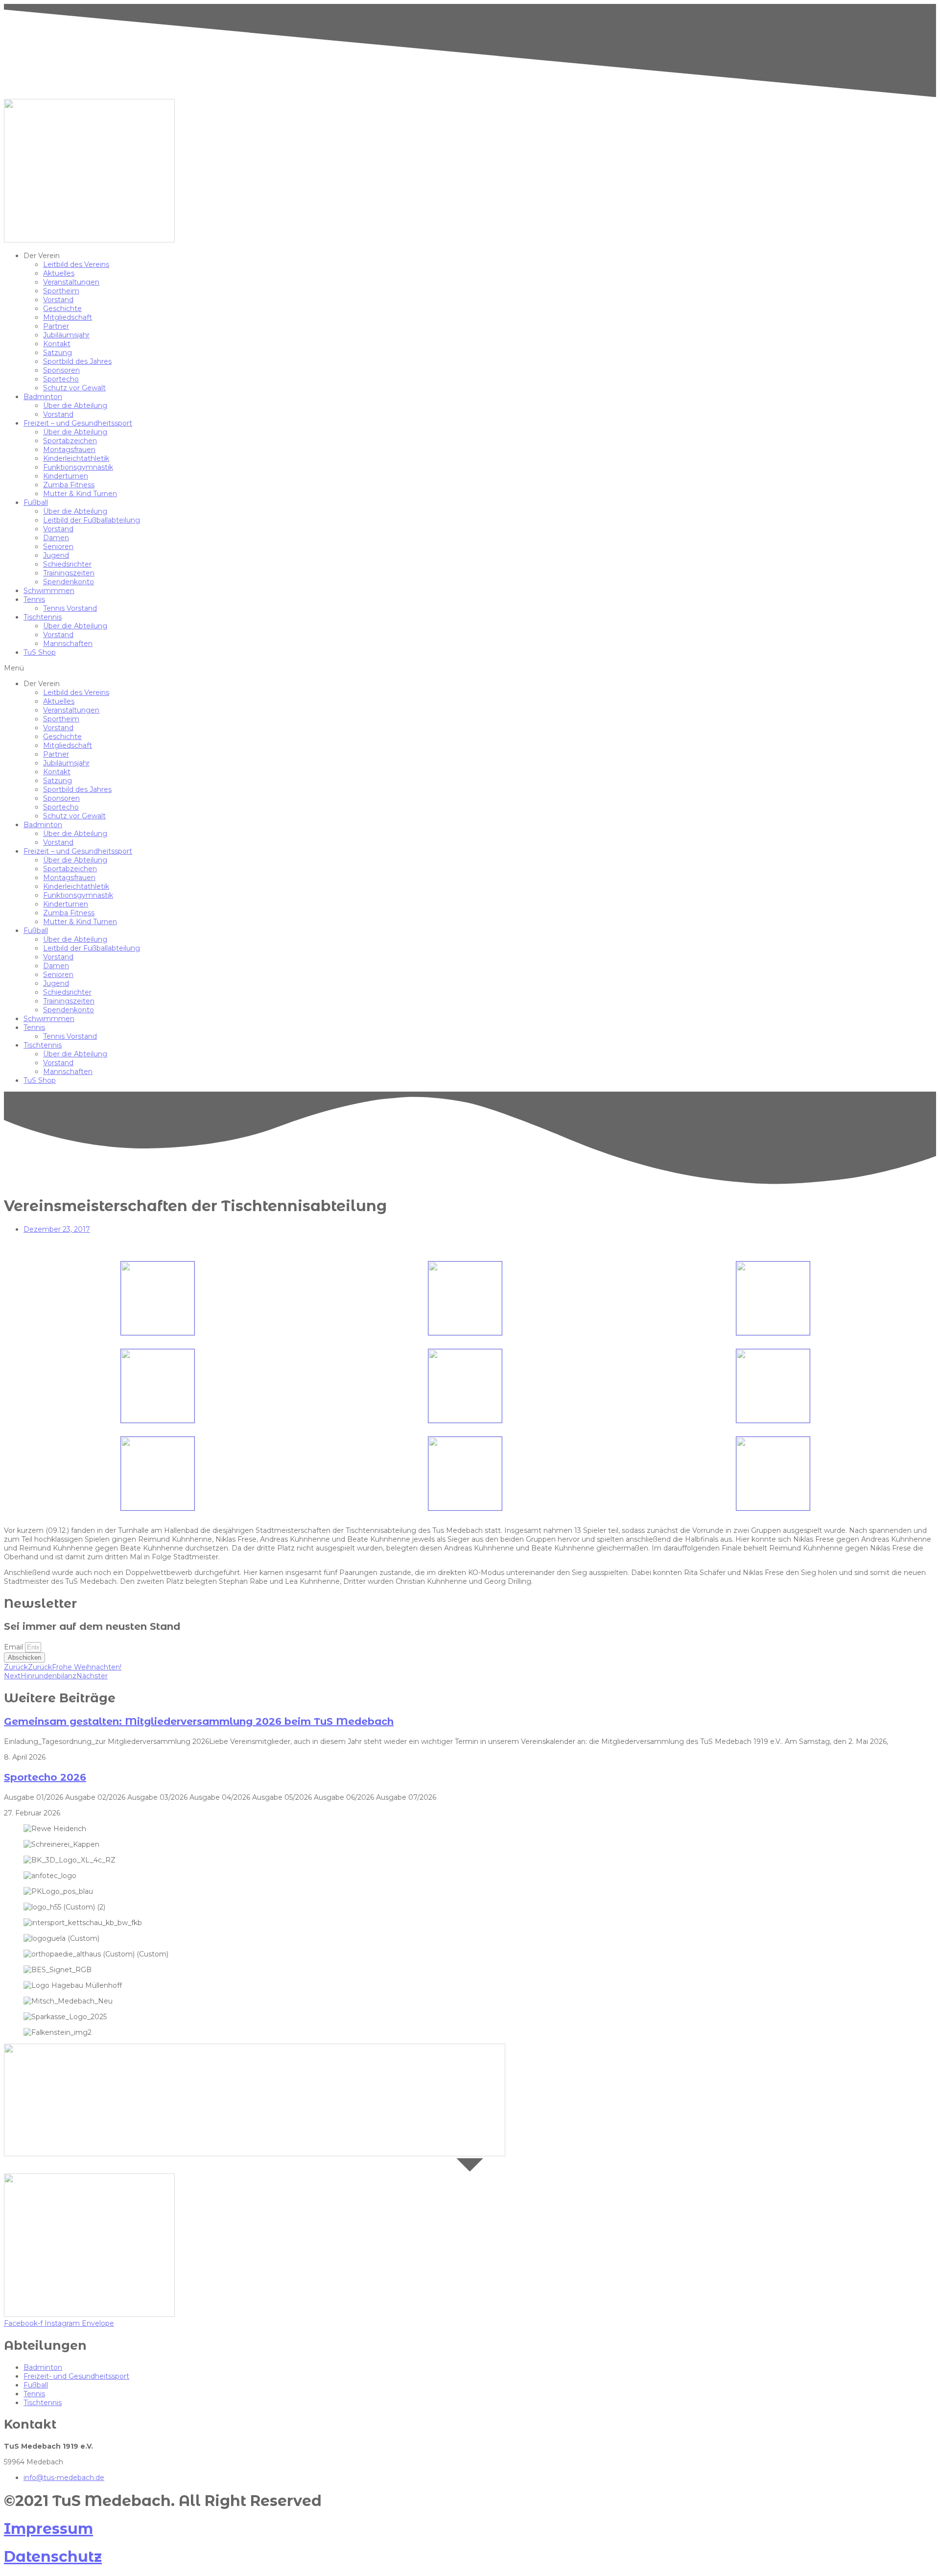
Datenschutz (53, 2557)
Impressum (48, 2529)
